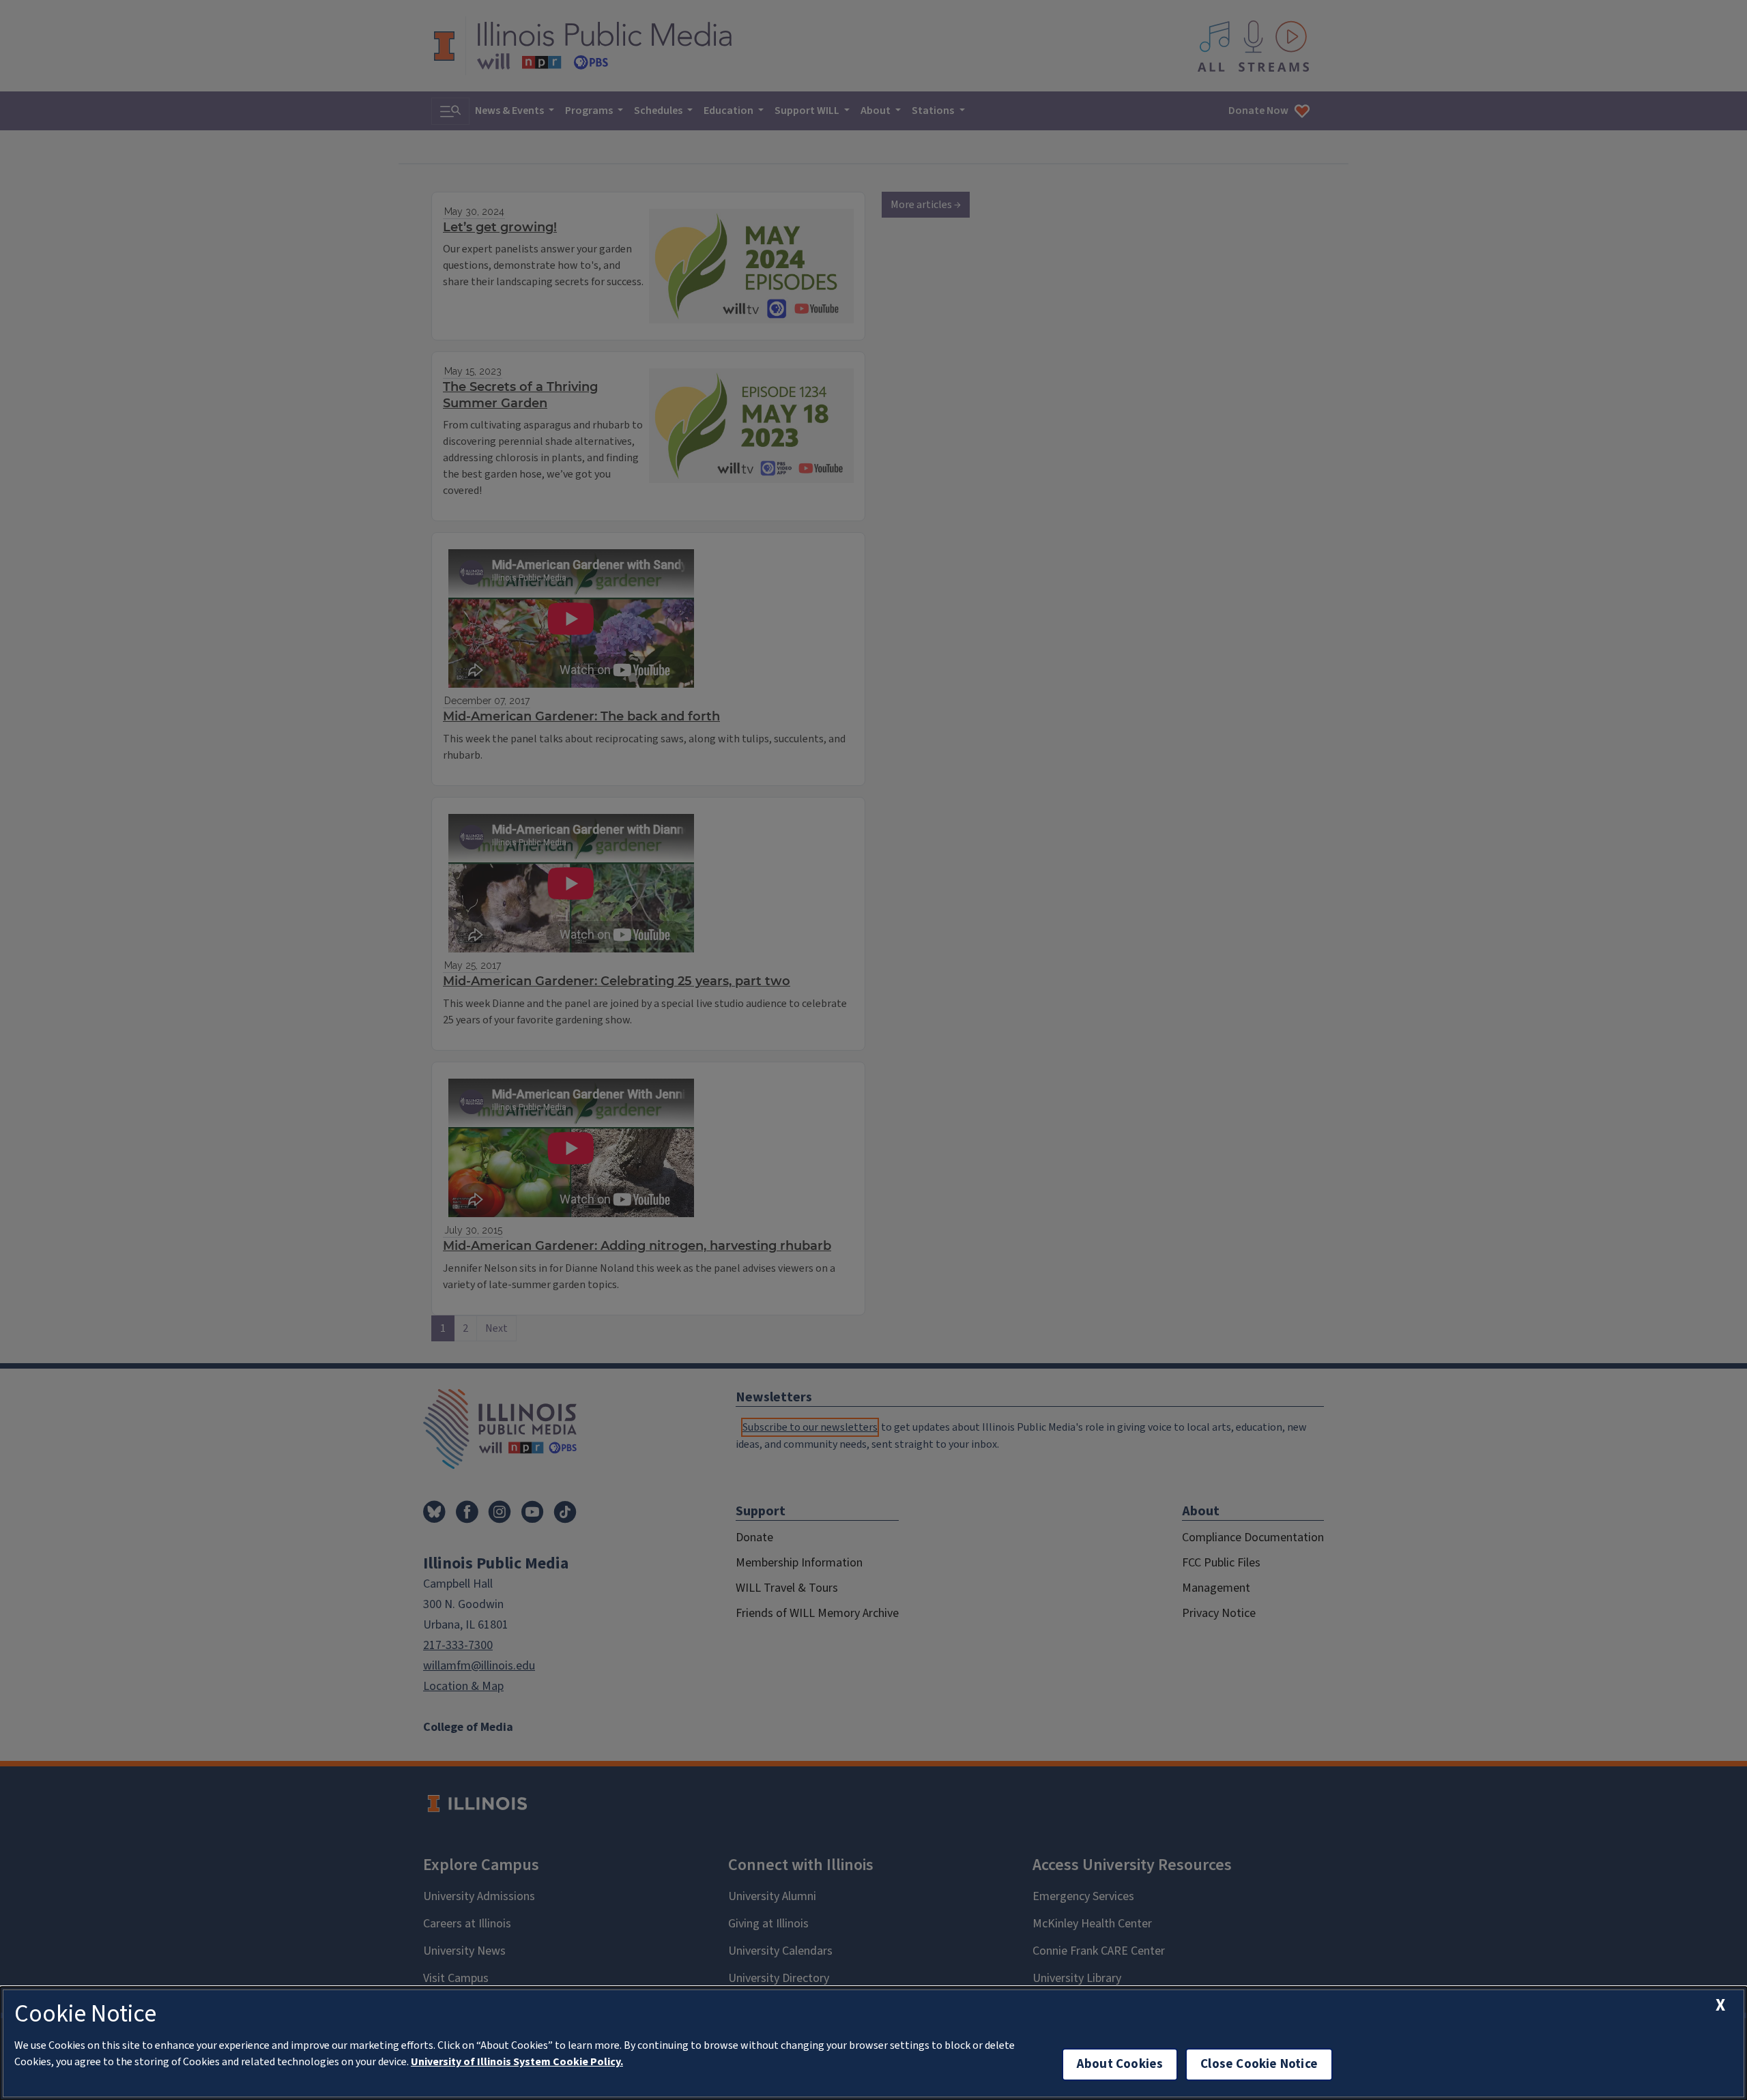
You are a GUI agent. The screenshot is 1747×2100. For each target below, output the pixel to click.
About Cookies (1120, 2064)
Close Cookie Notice (1259, 2064)
